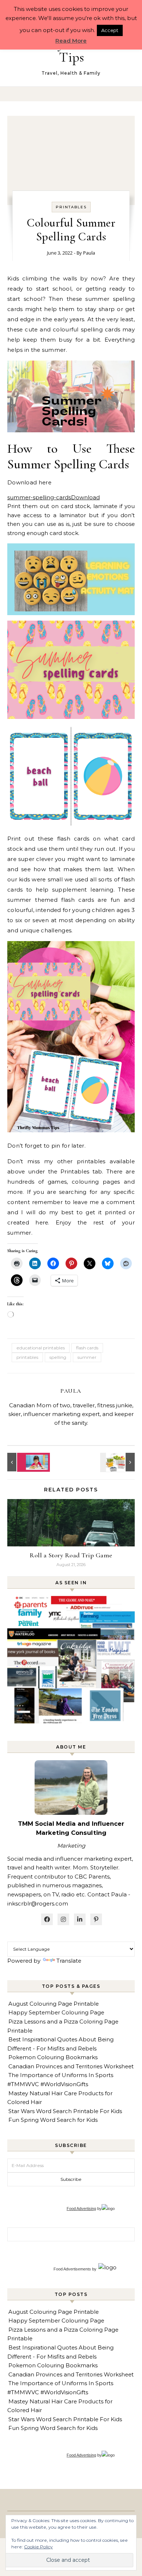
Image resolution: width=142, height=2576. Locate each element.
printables (27, 1357)
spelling (58, 1357)
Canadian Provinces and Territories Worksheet (71, 2066)
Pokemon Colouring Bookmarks (53, 2057)
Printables (71, 207)
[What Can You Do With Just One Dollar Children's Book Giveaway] (24, 1462)
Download (85, 497)
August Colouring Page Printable (54, 2004)
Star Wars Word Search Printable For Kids (65, 2111)
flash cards (87, 1348)
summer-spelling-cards (39, 497)
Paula (89, 253)
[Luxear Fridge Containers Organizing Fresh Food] (118, 1462)
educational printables (41, 1348)
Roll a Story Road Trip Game (71, 1555)
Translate (69, 1961)
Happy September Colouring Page (56, 2012)
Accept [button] (110, 30)
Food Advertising (81, 2209)
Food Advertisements (72, 2269)
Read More (71, 41)
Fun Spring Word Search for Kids (53, 2120)
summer (87, 1357)
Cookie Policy (38, 2547)
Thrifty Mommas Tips (72, 50)
